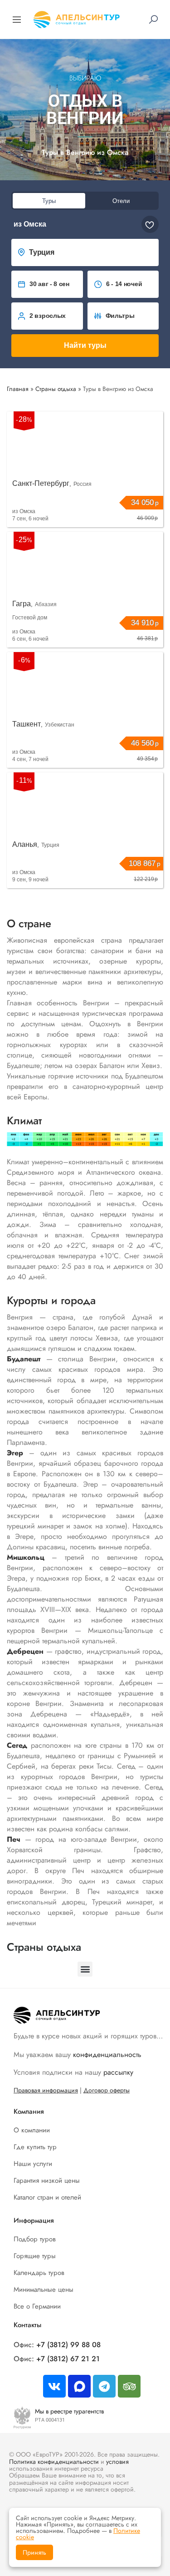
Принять (34, 2552)
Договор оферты (107, 2090)
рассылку (118, 2072)
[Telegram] (104, 2386)
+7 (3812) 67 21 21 (68, 2359)
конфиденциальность (107, 2054)
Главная (18, 389)
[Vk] (54, 2386)
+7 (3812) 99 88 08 (68, 2345)
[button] (85, 152)
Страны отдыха (56, 389)
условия (117, 2462)
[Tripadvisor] (129, 2386)
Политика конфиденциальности (54, 2462)
